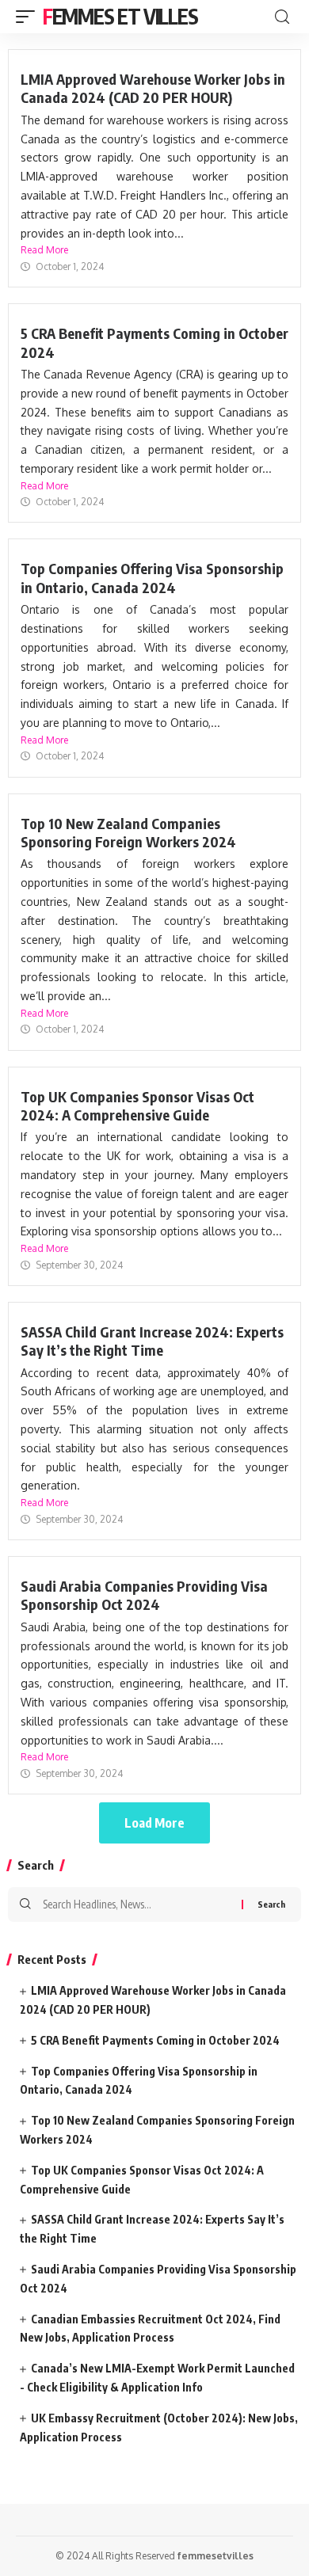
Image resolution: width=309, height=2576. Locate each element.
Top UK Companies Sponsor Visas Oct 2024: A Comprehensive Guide (137, 1105)
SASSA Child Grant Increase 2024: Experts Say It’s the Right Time (152, 1341)
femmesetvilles (216, 2556)
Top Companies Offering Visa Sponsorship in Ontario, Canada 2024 (152, 577)
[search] (282, 17)
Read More (44, 250)
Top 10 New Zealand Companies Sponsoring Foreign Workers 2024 (128, 832)
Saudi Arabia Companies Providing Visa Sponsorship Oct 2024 (144, 1595)
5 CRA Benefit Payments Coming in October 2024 (155, 2040)
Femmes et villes (120, 16)
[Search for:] (136, 1904)
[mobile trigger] (29, 17)
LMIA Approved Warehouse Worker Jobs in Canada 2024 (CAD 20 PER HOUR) (153, 88)
